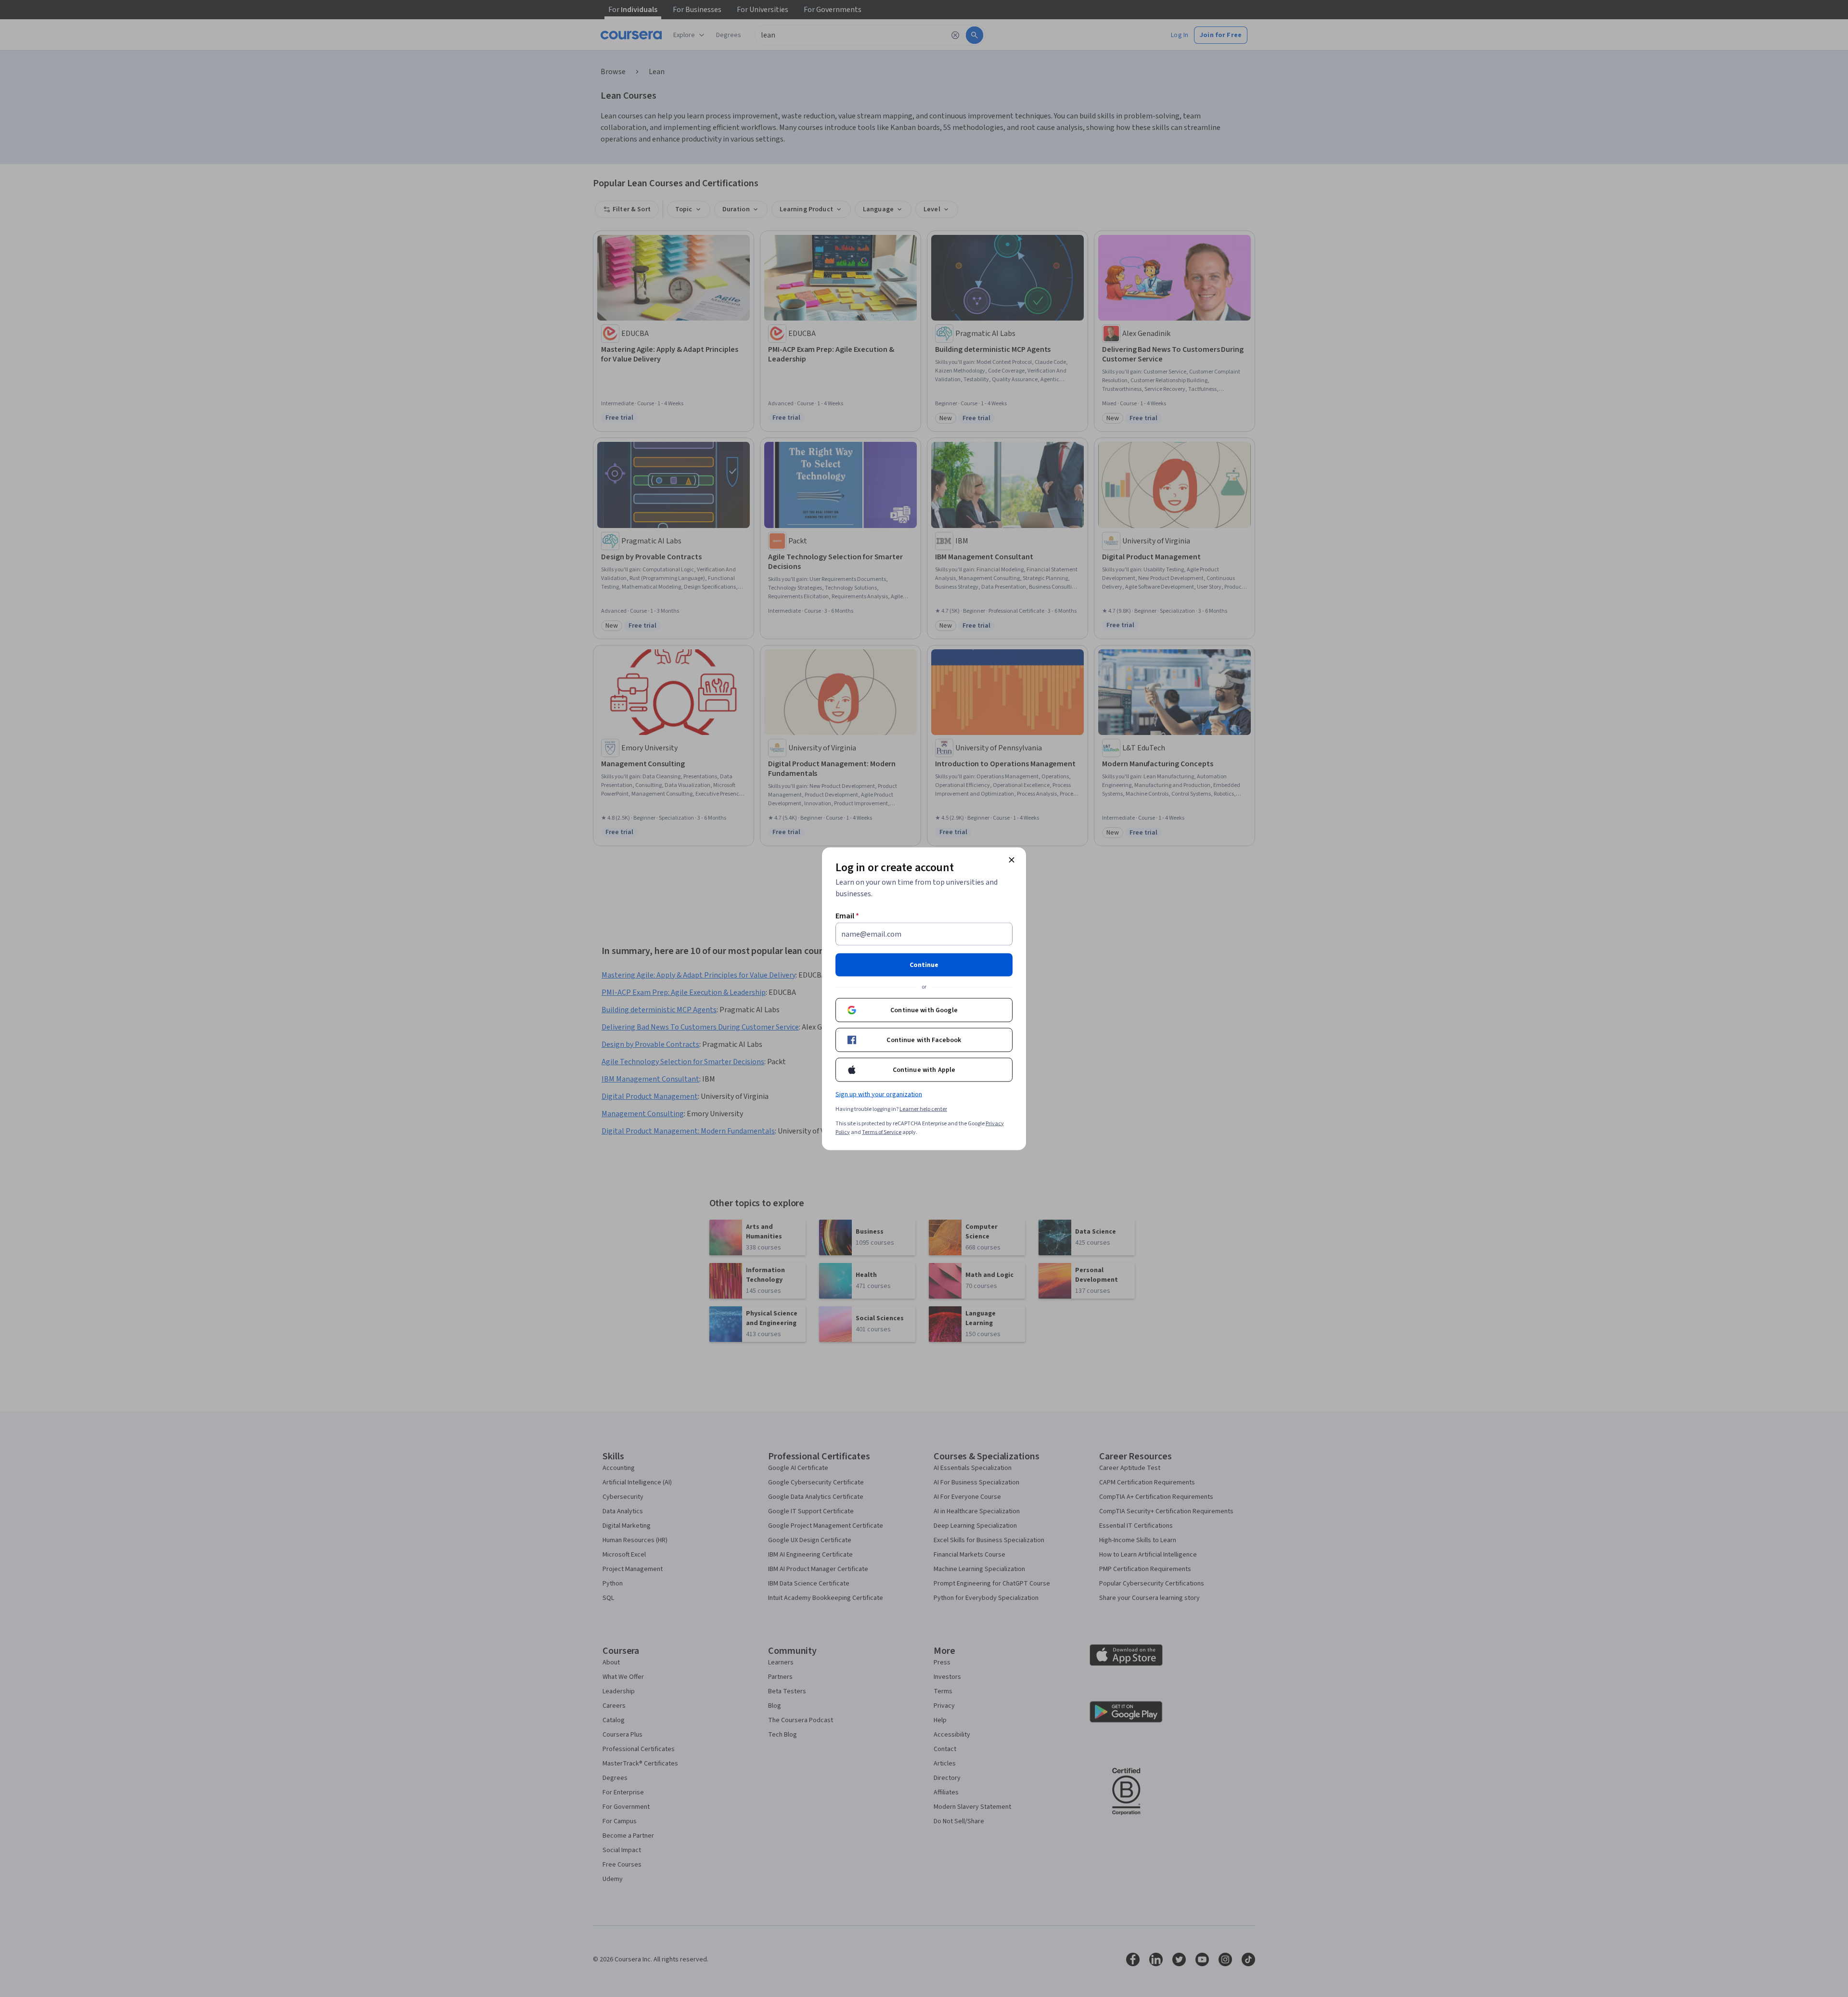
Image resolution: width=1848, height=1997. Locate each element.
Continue (924, 965)
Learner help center (923, 1109)
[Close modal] (1012, 860)
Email (847, 915)
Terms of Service (882, 1132)
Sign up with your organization (879, 1094)
